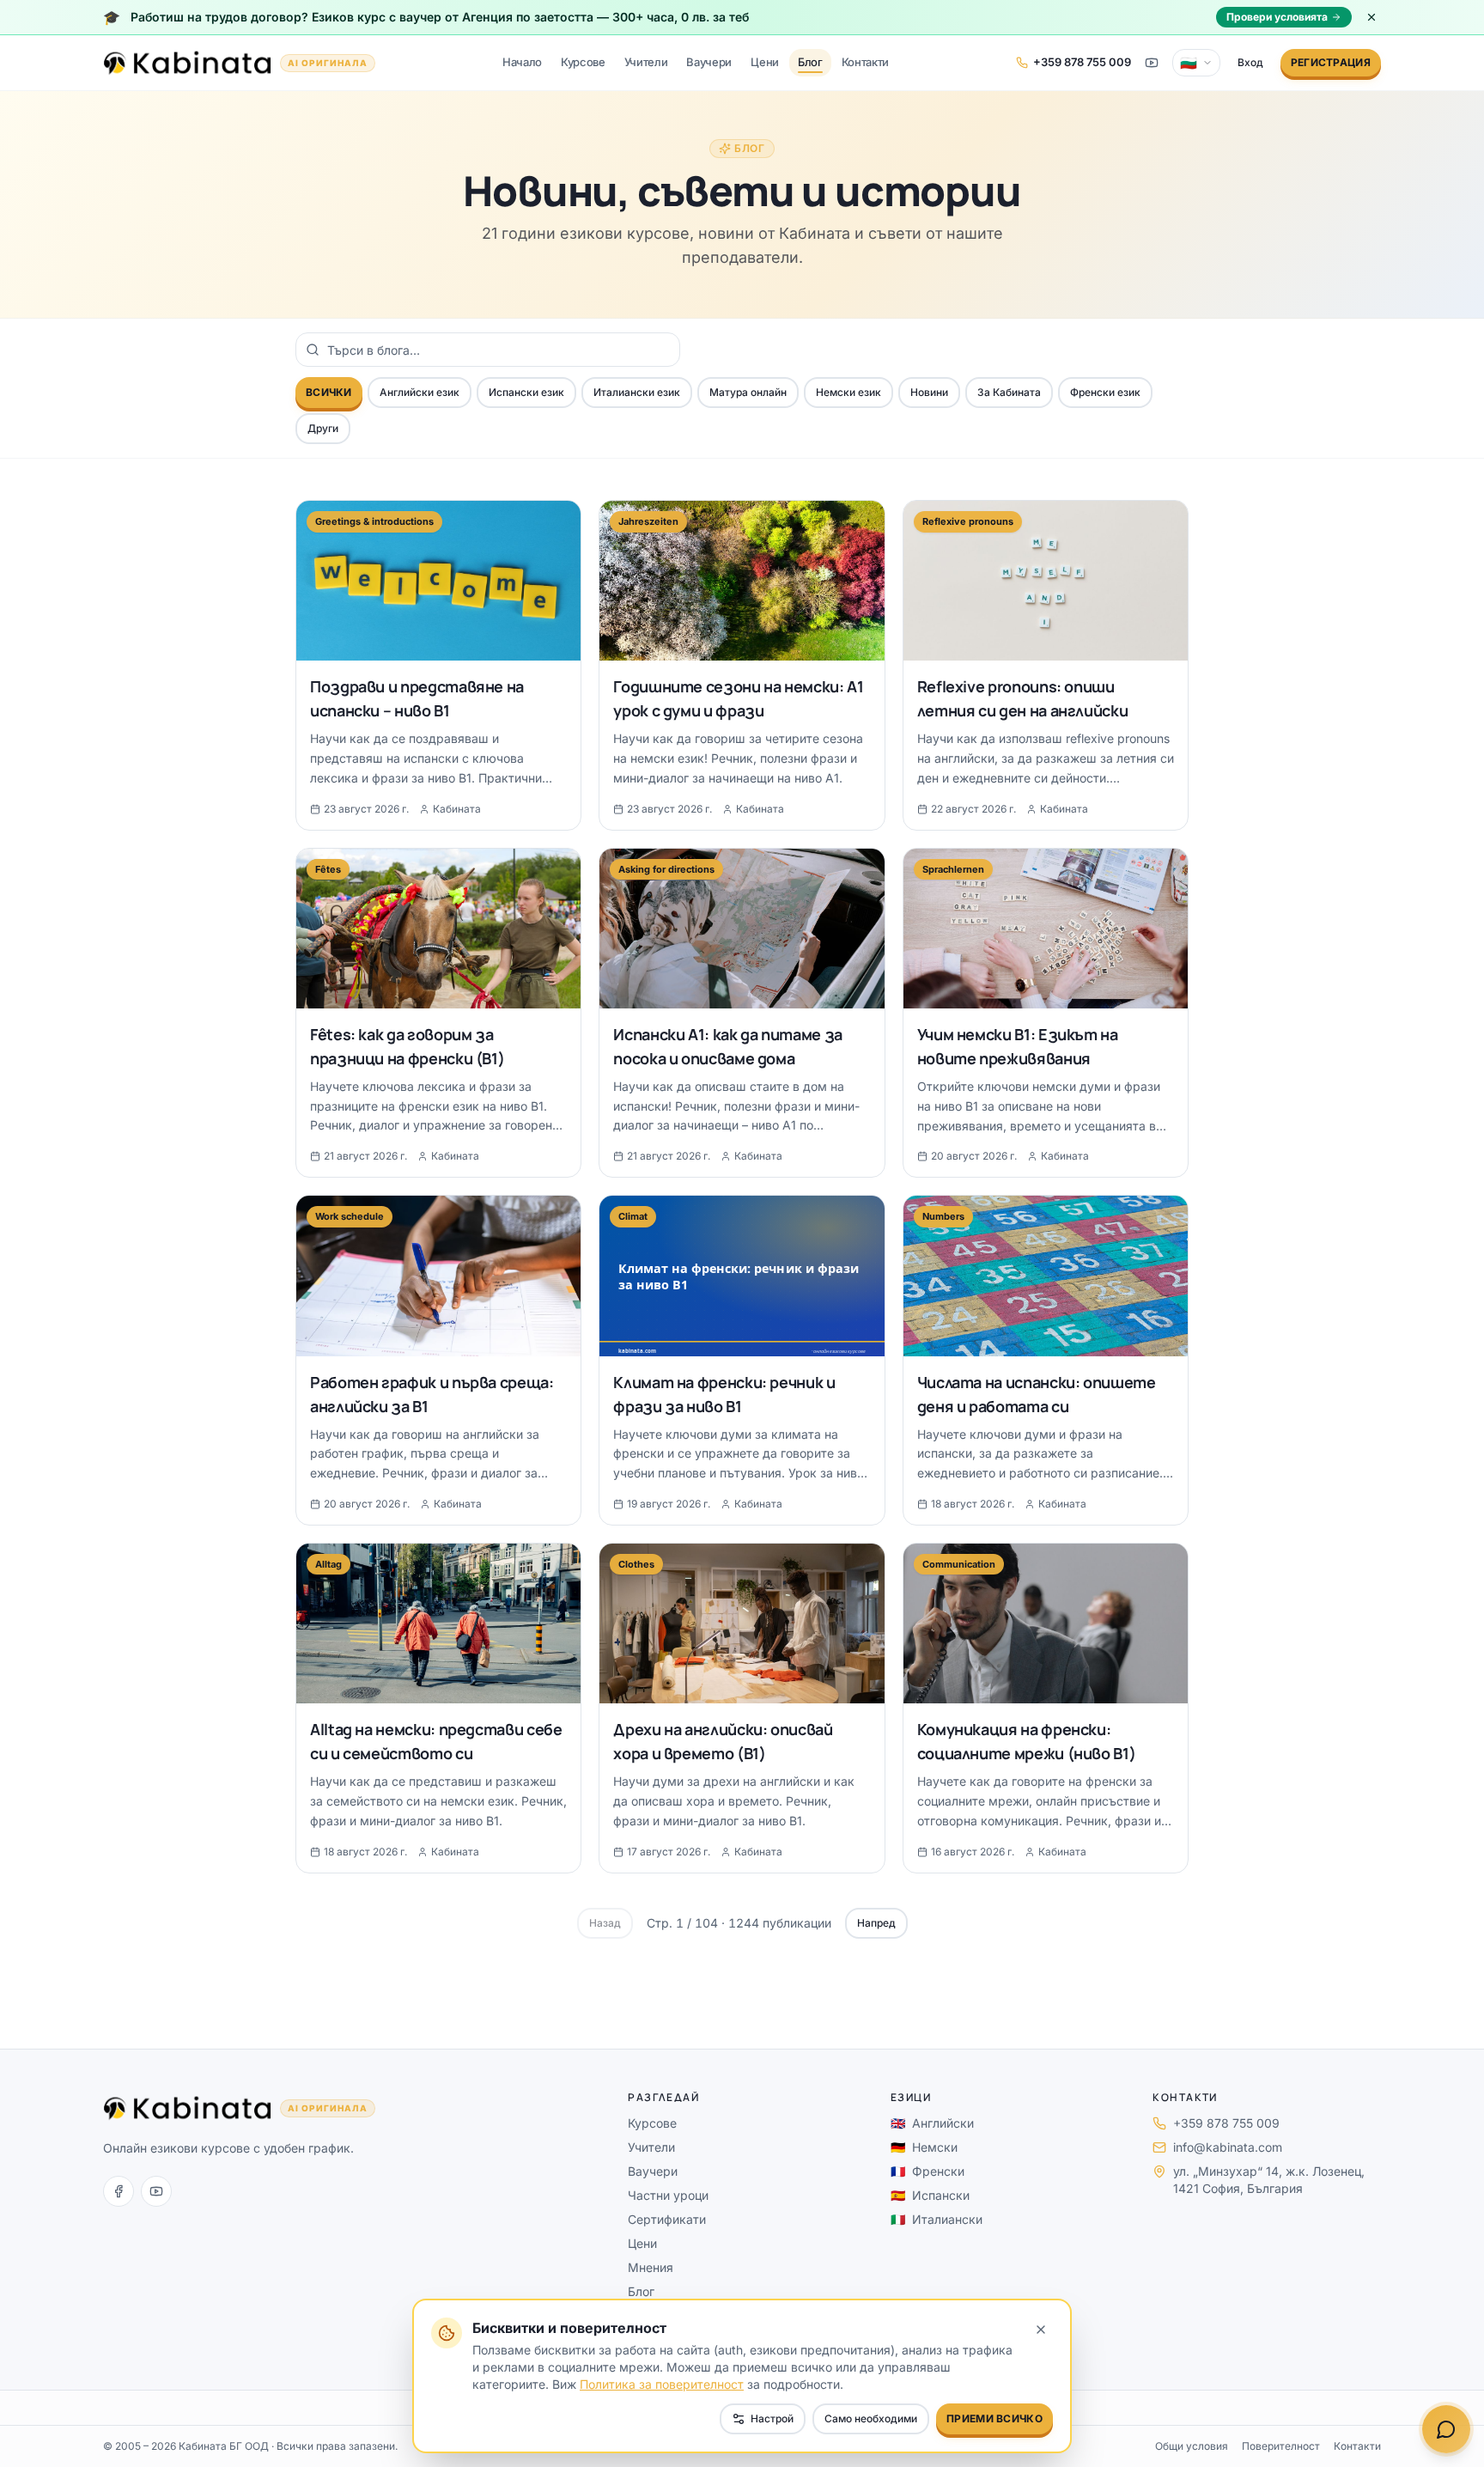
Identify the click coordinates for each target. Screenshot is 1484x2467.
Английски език (420, 392)
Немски (924, 2147)
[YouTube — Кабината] (1152, 63)
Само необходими (871, 2418)
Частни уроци (668, 2195)
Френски (927, 2171)
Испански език (526, 392)
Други (323, 428)
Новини (929, 392)
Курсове (583, 62)
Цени (765, 62)
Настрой (772, 2418)
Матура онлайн (748, 392)
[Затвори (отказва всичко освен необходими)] (1041, 2330)
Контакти (865, 62)
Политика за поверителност (662, 2384)
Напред (876, 1923)
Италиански (937, 2219)
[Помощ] (1446, 2429)
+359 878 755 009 (1226, 2123)
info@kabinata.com (1228, 2147)
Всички (329, 392)
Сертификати (667, 2219)
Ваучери (709, 62)
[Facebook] (119, 2191)
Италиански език (637, 392)
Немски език (848, 392)
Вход (1250, 62)
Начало (522, 62)
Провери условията (1277, 17)
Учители (646, 62)
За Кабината (1009, 392)
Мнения (651, 2267)
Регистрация (1331, 62)
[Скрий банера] (1371, 17)
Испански (930, 2195)
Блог (810, 62)
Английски (932, 2123)
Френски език (1105, 392)
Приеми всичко (994, 2418)
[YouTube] (156, 2191)
